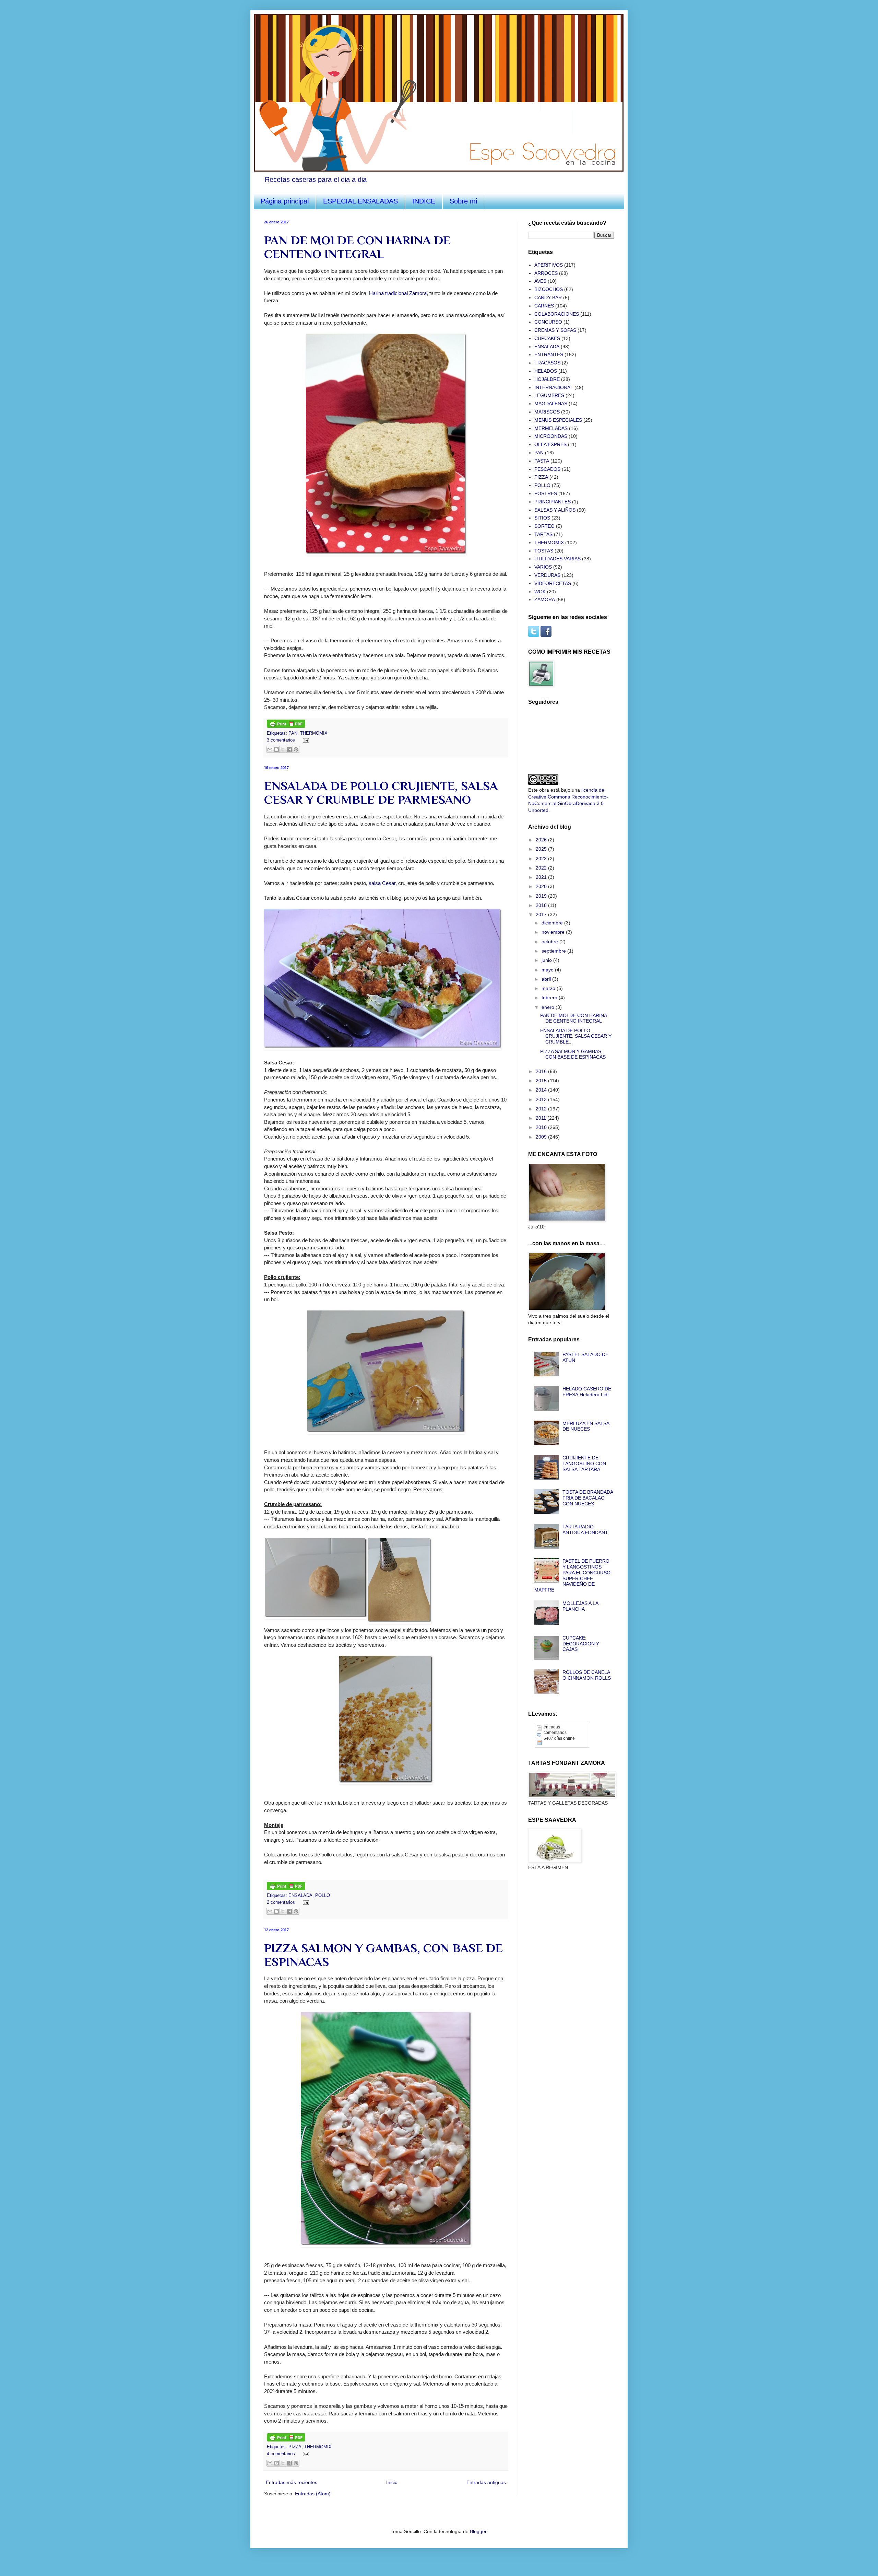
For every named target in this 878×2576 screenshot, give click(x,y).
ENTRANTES (549, 354)
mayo (548, 970)
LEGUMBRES (549, 395)
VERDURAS (547, 575)
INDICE (424, 201)
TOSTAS (544, 551)
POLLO (323, 1896)
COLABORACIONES (557, 314)
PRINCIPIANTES (553, 502)
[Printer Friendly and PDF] (286, 726)
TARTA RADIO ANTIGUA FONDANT (585, 1530)
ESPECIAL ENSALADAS (360, 201)
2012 (542, 1109)
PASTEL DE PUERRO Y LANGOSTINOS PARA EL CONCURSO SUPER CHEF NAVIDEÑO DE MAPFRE (573, 1575)
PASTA (542, 461)
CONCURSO (548, 322)
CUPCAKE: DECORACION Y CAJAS (581, 1644)
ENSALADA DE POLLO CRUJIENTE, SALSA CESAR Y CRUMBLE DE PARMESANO (381, 793)
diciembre (553, 923)
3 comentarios (281, 740)
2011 (542, 1118)
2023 (542, 859)
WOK (540, 592)
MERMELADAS (551, 428)
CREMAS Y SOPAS (555, 330)
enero (549, 1007)
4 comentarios (281, 2454)
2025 (542, 849)
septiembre (554, 951)
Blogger (478, 2531)
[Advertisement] (562, 1916)
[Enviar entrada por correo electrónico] (305, 740)
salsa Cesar (382, 883)
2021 (542, 877)
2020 (542, 886)
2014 (542, 1090)
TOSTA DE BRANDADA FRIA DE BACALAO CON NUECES (588, 1498)
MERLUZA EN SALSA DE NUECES (586, 1426)
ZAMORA (545, 599)
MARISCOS (547, 412)
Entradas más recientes (292, 2482)
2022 (542, 868)
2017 (542, 914)
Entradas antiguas (486, 2482)
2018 (542, 905)
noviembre (554, 932)
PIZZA (295, 2447)
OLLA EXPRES (550, 444)
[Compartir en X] (283, 749)
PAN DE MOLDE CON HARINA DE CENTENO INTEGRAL (357, 247)
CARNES (544, 306)
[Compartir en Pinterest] (296, 749)
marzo (549, 988)
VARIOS (543, 567)
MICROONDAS (551, 436)
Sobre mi (463, 201)
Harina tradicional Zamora (398, 293)
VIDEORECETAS (553, 583)
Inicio (392, 2482)
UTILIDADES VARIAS (557, 559)
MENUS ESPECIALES (558, 420)
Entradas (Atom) (313, 2494)
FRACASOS (547, 363)
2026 (542, 840)
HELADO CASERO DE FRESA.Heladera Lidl (587, 1392)
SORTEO (544, 526)
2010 (542, 1127)
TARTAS (543, 534)
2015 (542, 1081)
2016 (542, 1071)
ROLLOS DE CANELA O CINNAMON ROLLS (587, 1675)
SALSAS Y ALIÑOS (555, 510)
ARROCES (546, 273)
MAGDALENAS (551, 404)
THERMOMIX (314, 733)
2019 (542, 896)
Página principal (285, 201)
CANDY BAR (548, 298)
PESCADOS (547, 469)
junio (547, 960)
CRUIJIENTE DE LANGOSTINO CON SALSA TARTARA (584, 1464)
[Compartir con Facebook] (289, 749)
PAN (293, 733)
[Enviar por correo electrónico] (270, 749)
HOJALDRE (547, 379)
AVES (540, 281)
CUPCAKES (547, 338)
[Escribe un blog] (276, 749)
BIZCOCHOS (549, 289)
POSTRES (546, 493)
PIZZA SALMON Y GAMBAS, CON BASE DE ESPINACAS (573, 1054)
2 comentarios (281, 1902)
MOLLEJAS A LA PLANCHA (580, 1606)
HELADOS (546, 371)
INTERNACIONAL (554, 387)
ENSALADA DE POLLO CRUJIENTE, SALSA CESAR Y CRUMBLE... (576, 1036)
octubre (550, 942)
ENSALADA (300, 1896)
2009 (542, 1137)
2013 (542, 1099)
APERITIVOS (549, 265)
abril (547, 979)
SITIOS (542, 518)
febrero (550, 998)
